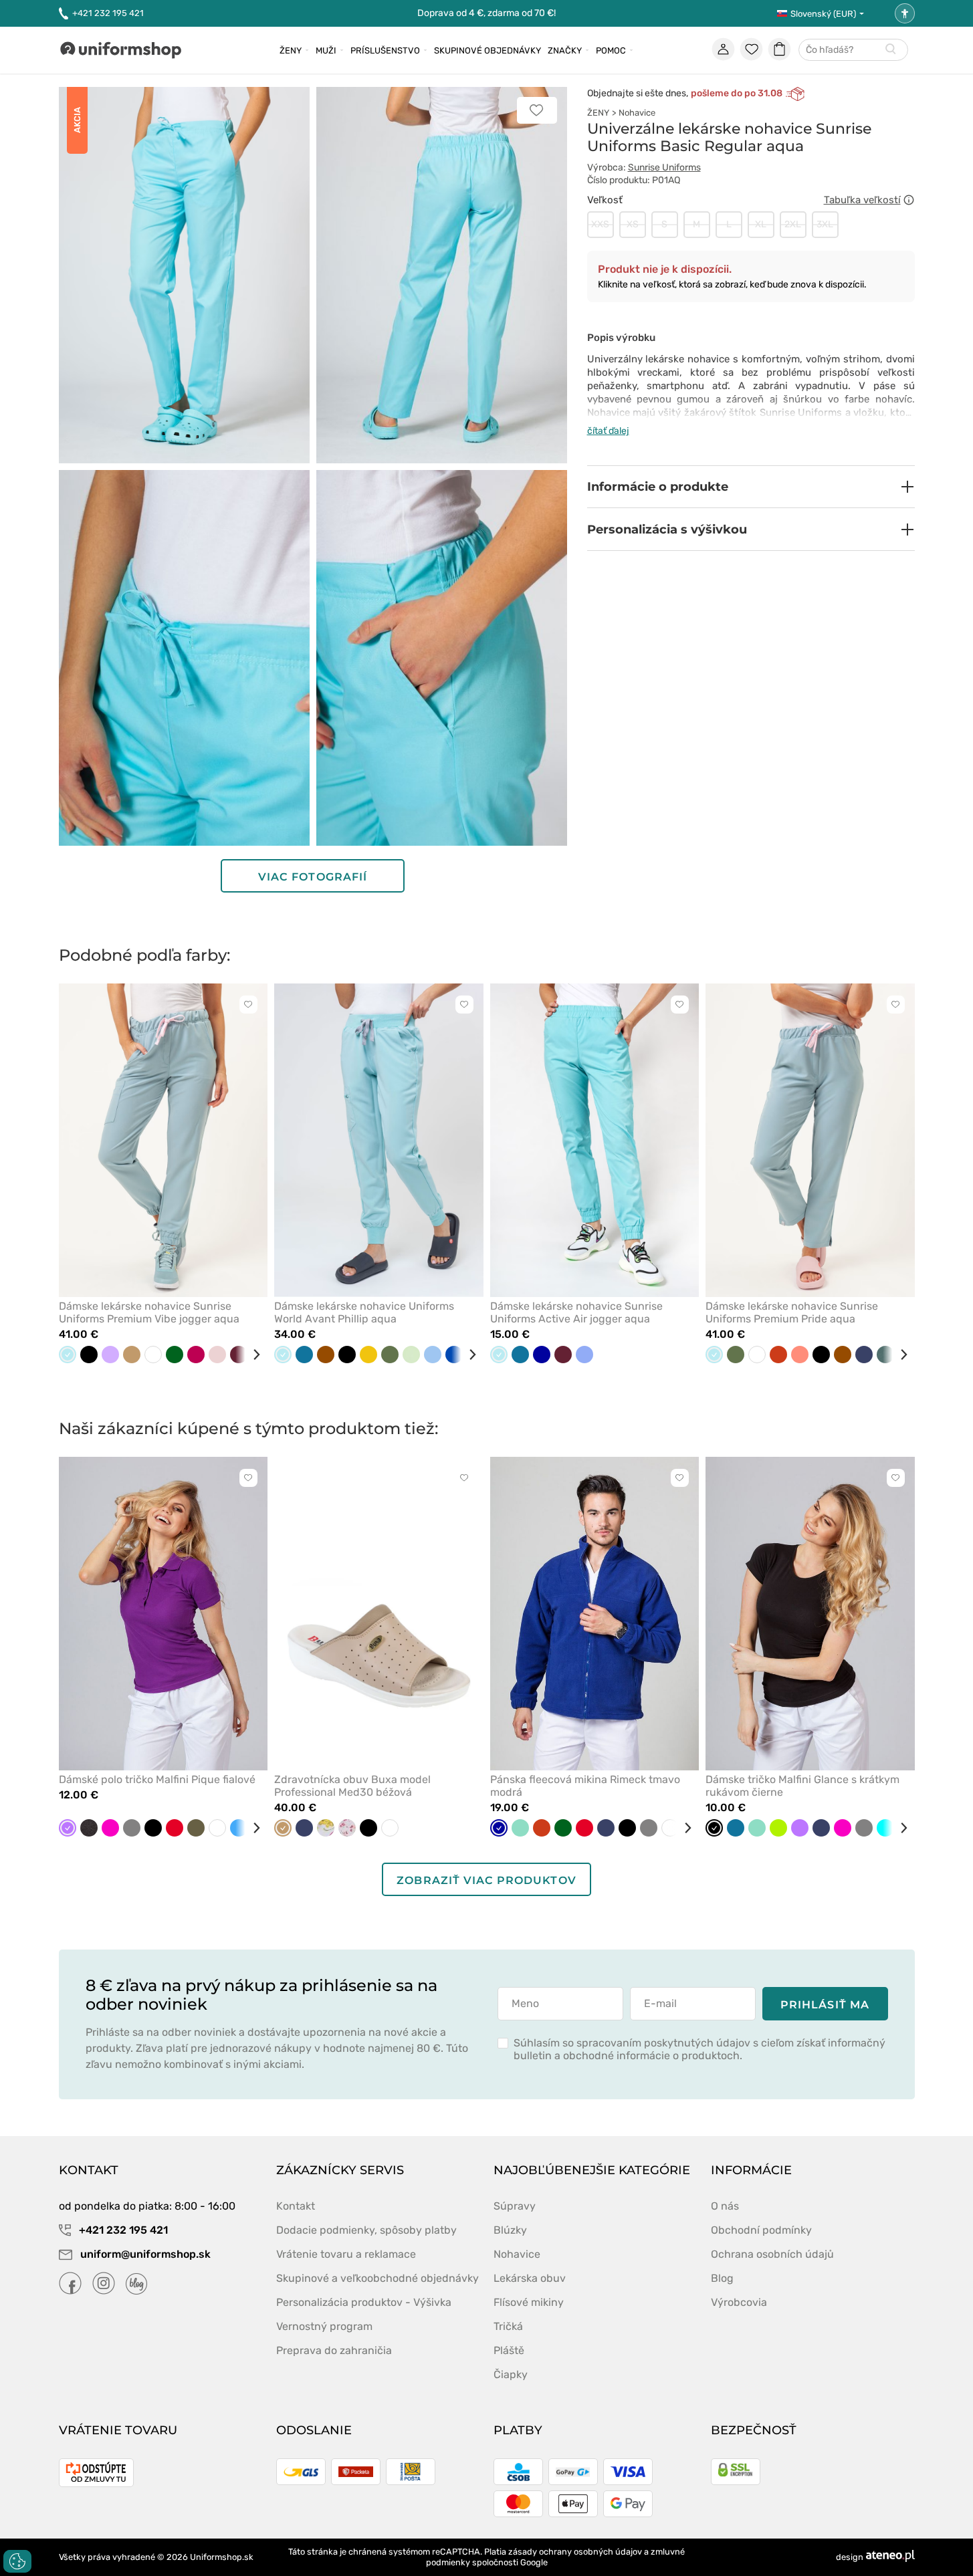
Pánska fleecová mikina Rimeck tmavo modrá (585, 1786)
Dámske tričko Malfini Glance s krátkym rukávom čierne (802, 1786)
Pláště (509, 2350)
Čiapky (511, 2374)
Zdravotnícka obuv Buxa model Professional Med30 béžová (352, 1786)
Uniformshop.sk (222, 2557)
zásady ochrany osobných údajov (575, 2552)
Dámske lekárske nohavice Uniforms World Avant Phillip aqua (364, 1312)
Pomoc (611, 50)
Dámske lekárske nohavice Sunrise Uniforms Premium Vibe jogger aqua (149, 1312)
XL (761, 224)
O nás (725, 2206)
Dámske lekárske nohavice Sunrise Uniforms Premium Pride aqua (792, 1312)
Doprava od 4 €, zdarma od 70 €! (486, 13)
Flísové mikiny (529, 2302)
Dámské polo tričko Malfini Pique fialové (157, 1779)
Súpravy (515, 2206)
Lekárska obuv (530, 2278)
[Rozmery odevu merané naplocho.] (909, 200)
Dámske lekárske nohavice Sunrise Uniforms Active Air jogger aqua (576, 1312)
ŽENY (598, 113)
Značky (565, 50)
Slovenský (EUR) (823, 14)
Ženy (291, 50)
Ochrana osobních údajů (772, 2254)
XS (633, 224)
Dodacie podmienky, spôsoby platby (366, 2230)
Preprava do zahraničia (334, 2350)
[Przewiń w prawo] (251, 1355)
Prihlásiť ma (825, 2005)
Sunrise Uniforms (664, 167)
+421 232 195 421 (108, 13)
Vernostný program (324, 2326)
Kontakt (296, 2206)
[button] (751, 487)
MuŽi (326, 50)
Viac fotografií (313, 877)
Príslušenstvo (385, 50)
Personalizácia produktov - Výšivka (364, 2302)
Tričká (508, 2326)
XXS (600, 224)
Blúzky (510, 2230)
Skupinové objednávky (488, 50)
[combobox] (853, 50)
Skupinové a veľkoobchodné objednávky (377, 2278)
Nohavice (637, 113)
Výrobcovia (739, 2302)
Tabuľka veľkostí (862, 200)
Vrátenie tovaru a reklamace (346, 2254)
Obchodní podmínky (761, 2230)
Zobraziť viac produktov (486, 1880)
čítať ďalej (608, 431)
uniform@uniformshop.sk (145, 2254)
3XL (825, 224)
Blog (722, 2278)
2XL (793, 224)
